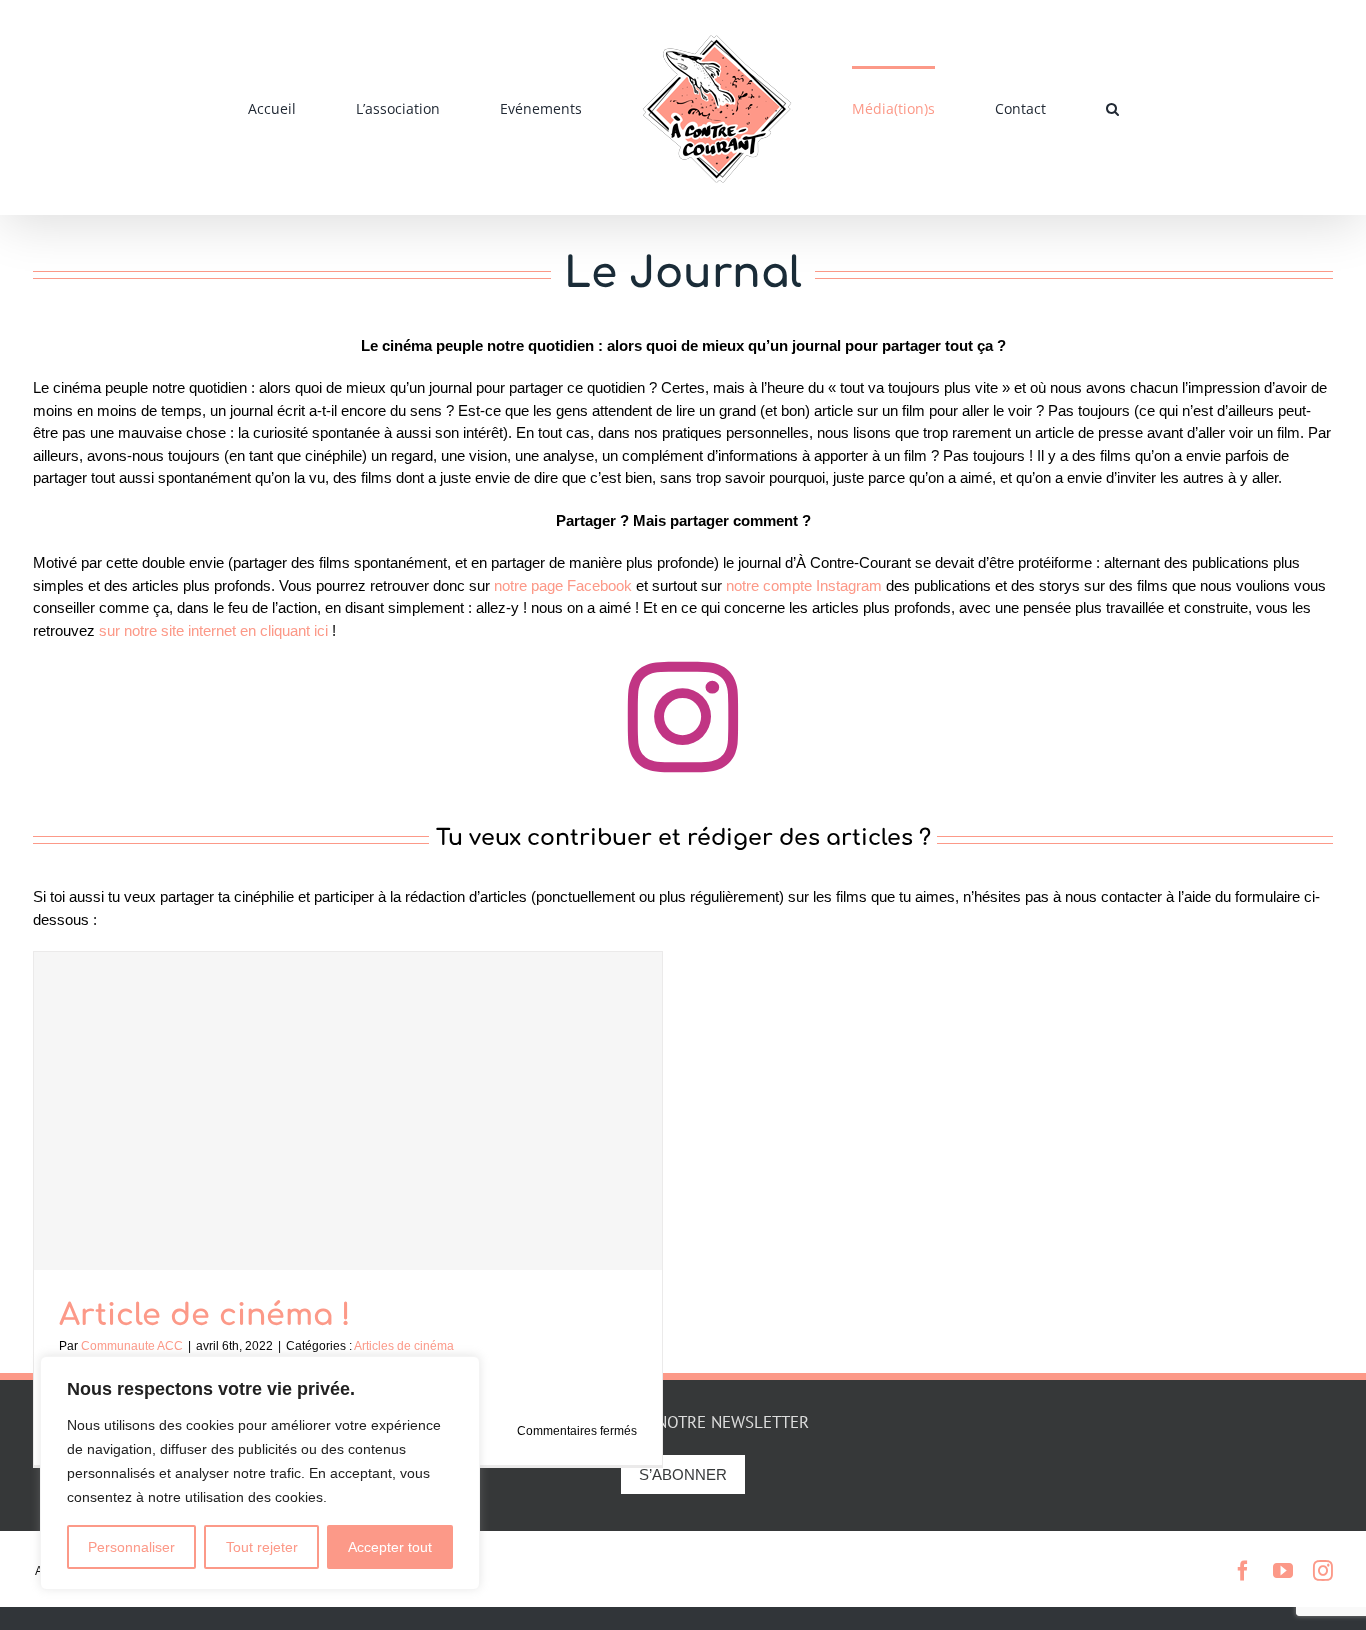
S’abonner (683, 1474)
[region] (260, 1473)
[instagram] (683, 717)
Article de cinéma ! (205, 1315)
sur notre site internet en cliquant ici (213, 630)
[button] (994, 108)
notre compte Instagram (806, 585)
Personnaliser (131, 1547)
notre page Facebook (565, 585)
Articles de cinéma (404, 1346)
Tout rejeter (262, 1547)
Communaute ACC (132, 1346)
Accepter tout (390, 1547)
